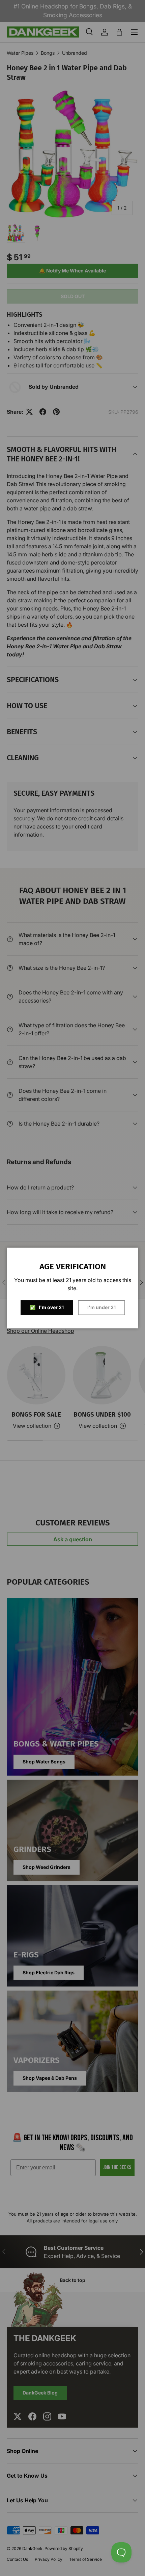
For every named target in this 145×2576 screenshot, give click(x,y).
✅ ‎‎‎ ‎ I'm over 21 (47, 1307)
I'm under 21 (101, 1307)
